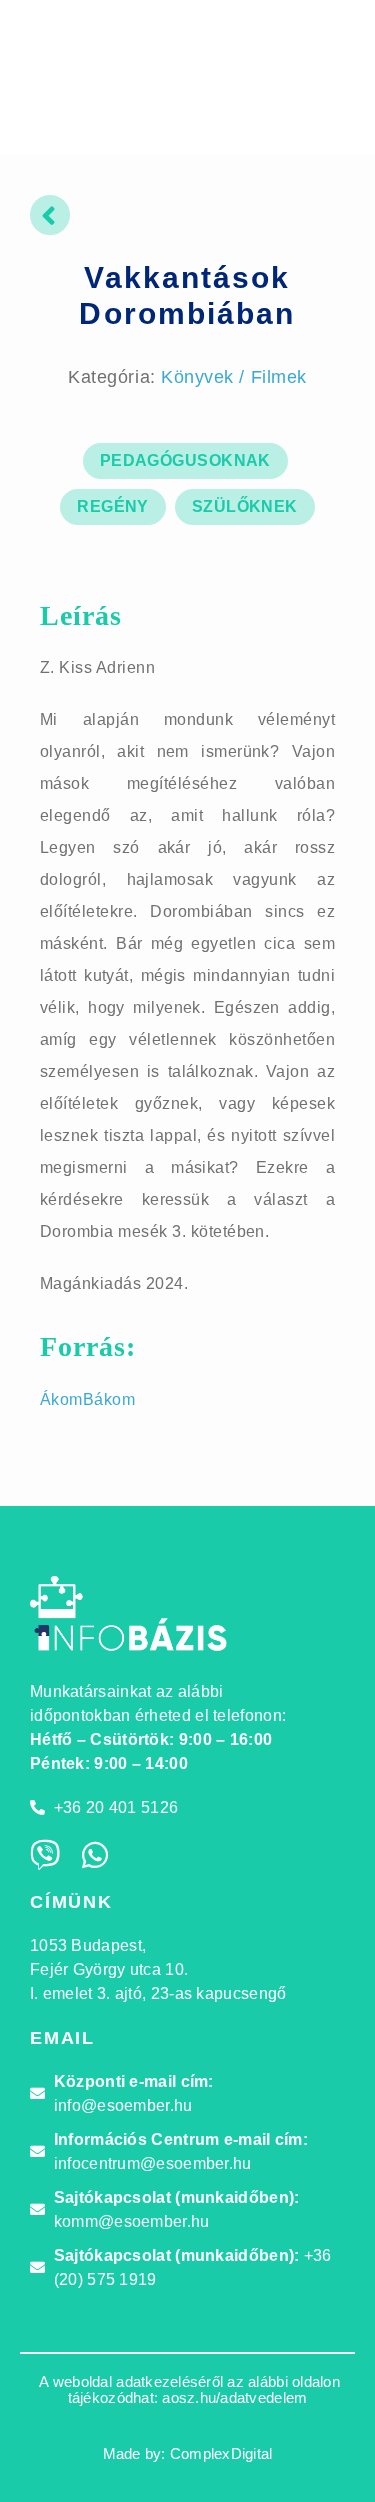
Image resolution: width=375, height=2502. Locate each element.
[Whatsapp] (95, 1855)
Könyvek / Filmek (234, 377)
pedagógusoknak (185, 460)
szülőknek (245, 506)
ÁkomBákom (87, 1399)
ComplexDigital (221, 2453)
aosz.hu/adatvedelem (234, 2397)
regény (113, 506)
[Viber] (45, 1855)
